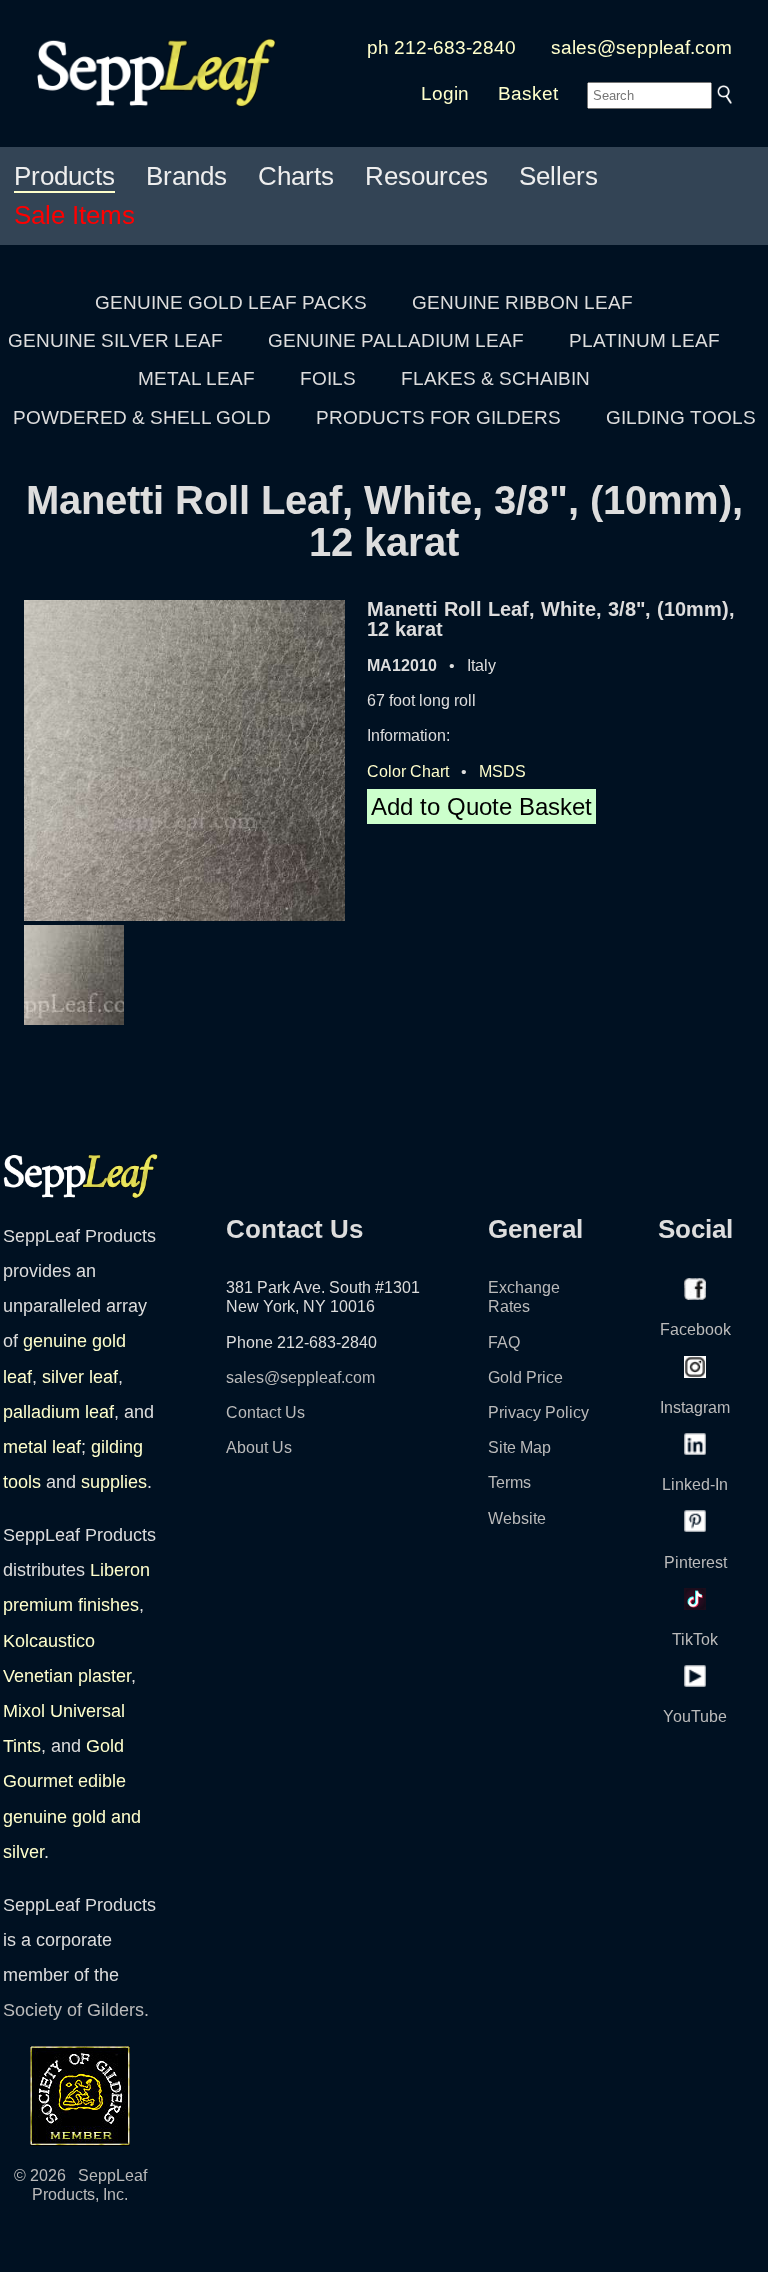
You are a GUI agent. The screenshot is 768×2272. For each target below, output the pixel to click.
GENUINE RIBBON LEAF (522, 302)
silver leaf (80, 1377)
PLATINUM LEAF (644, 340)
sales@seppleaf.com (641, 47)
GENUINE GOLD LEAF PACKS (231, 302)
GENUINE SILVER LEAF (115, 340)
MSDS (502, 771)
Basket (528, 93)
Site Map (519, 1447)
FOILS (328, 378)
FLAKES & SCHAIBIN (495, 378)
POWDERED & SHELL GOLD (142, 417)
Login (445, 93)
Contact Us (265, 1412)
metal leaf (42, 1447)
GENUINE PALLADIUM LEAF (396, 340)
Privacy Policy (538, 1412)
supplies (114, 1482)
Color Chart (408, 771)
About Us (259, 1447)
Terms (509, 1482)
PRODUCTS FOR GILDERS (438, 417)
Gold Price (525, 1377)
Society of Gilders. (76, 2010)
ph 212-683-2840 (441, 47)
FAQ (504, 1342)
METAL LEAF (196, 378)
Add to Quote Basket (481, 806)
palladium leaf (58, 1412)
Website (517, 1518)
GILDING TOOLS (681, 417)
